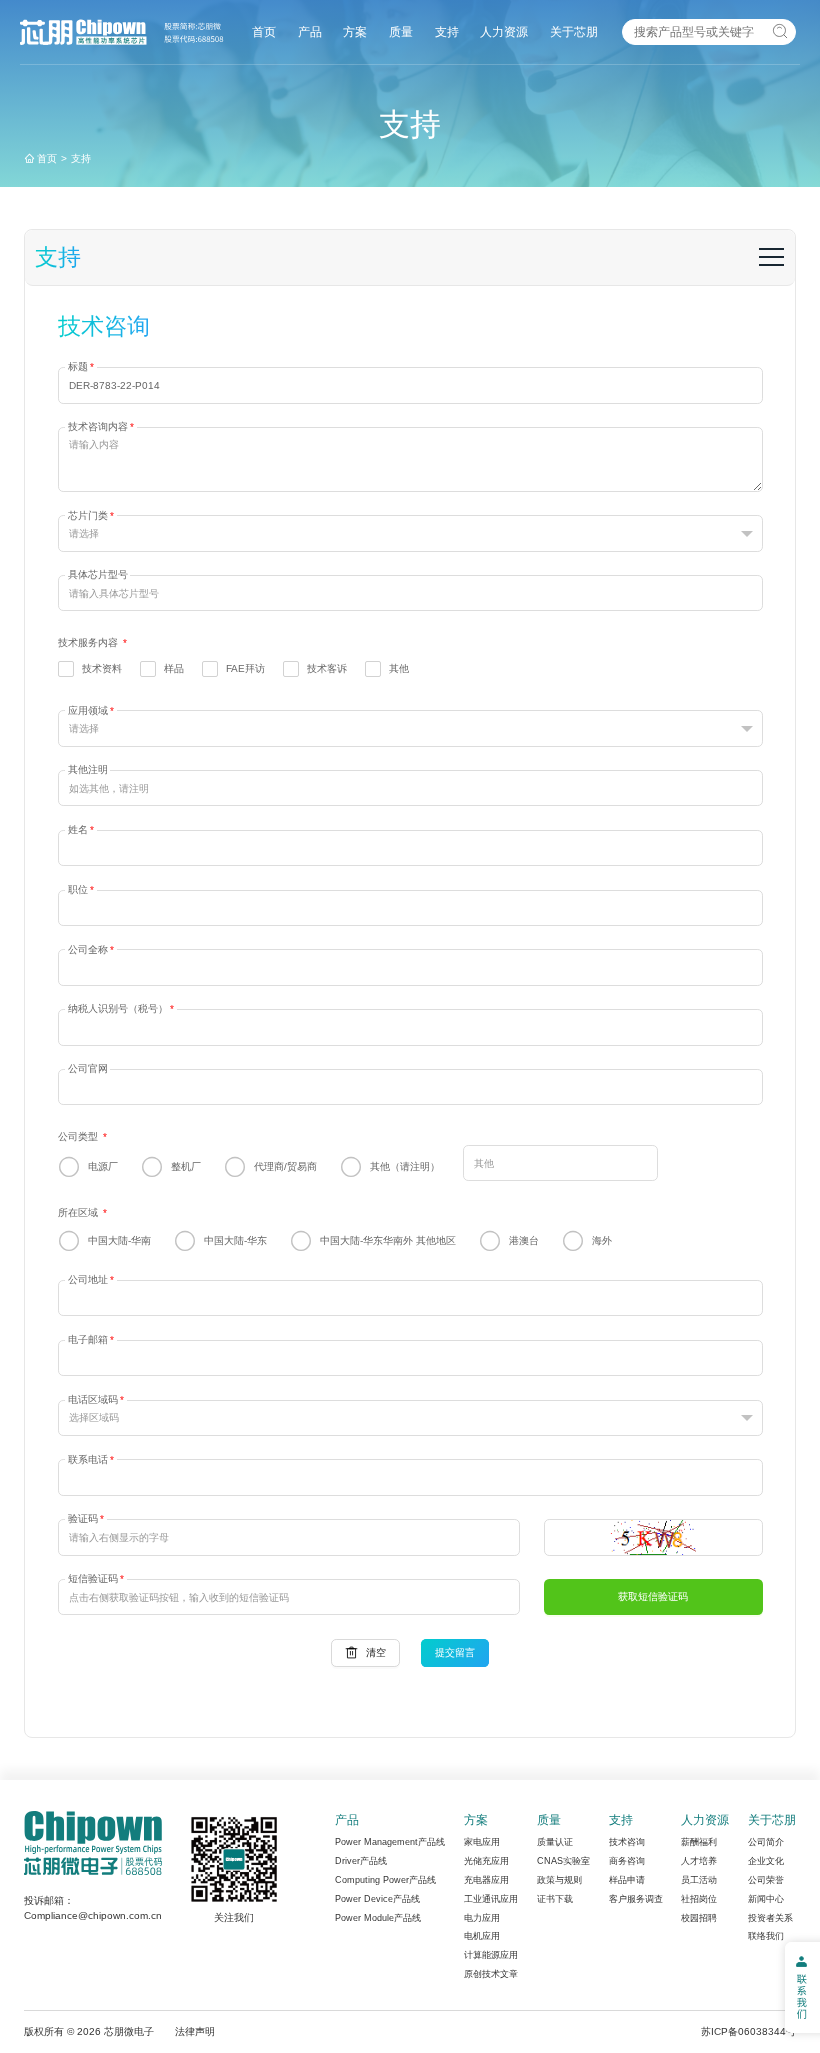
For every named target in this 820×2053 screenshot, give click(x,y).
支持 (447, 31)
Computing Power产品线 (385, 1880)
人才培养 (699, 1861)
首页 (264, 31)
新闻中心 (766, 1899)
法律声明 (195, 2031)
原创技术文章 (491, 1974)
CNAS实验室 (563, 1861)
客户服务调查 (636, 1899)
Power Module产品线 (378, 1918)
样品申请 (627, 1880)
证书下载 (555, 1899)
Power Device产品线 (377, 1899)
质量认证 (555, 1842)
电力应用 (482, 1918)
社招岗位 (699, 1899)
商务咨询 (627, 1861)
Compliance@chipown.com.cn (93, 1915)
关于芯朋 (574, 31)
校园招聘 (699, 1918)
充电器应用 (486, 1880)
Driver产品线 (361, 1861)
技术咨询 (627, 1842)
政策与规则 (559, 1880)
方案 (355, 31)
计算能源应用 (491, 1955)
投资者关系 (770, 1918)
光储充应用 (486, 1861)
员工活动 (699, 1880)
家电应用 (482, 1842)
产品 (310, 31)
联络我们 (766, 1936)
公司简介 (766, 1842)
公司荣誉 (766, 1880)
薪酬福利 (699, 1842)
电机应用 (482, 1936)
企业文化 (766, 1861)
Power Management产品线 (390, 1842)
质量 (401, 31)
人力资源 (504, 31)
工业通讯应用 (491, 1899)
